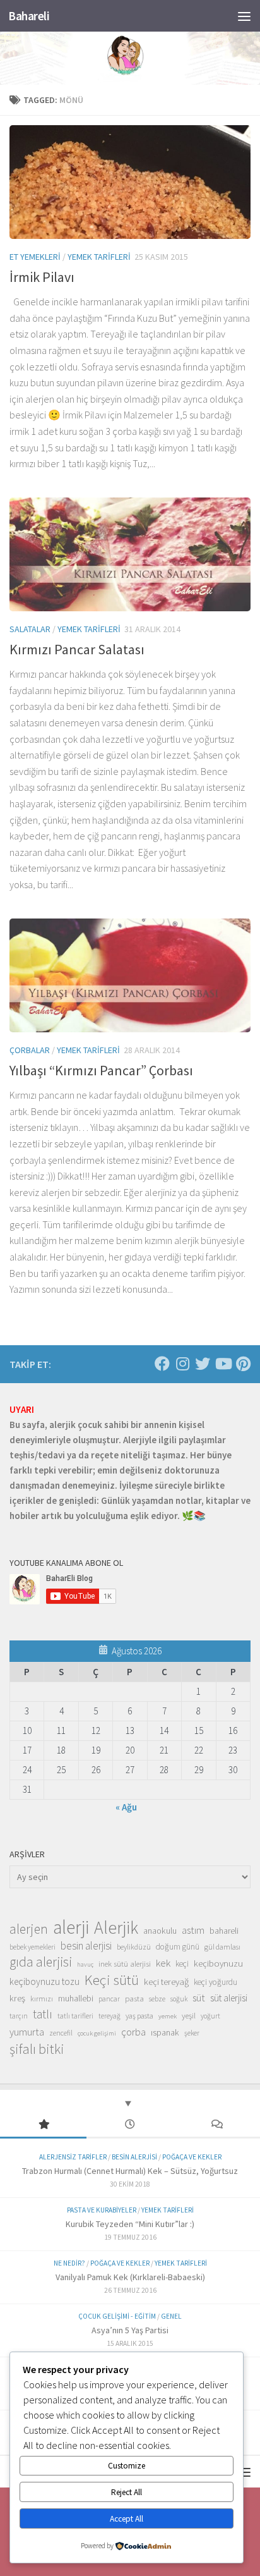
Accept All (127, 2519)
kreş (17, 1998)
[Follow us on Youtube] (223, 1364)
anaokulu (160, 1931)
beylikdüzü (134, 1947)
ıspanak (165, 2032)
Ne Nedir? (69, 2263)
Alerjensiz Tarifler (73, 2157)
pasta (134, 1998)
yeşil (189, 2015)
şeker (192, 2033)
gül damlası (222, 1947)
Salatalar (30, 629)
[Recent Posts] (130, 2125)
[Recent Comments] (217, 2125)
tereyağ (109, 2016)
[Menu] (244, 16)
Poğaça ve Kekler (192, 2157)
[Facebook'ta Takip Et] (162, 1364)
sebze (157, 1999)
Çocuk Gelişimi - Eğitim (117, 2316)
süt (199, 1998)
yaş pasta (139, 2016)
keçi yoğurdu (216, 1982)
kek (163, 1963)
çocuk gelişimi (97, 2033)
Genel (171, 2316)
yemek (168, 2016)
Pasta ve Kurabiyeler (102, 2210)
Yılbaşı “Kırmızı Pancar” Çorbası (101, 1070)
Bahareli (29, 16)
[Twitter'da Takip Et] (203, 1364)
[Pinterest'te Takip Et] (243, 1364)
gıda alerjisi (41, 1962)
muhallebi (76, 1998)
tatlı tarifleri (75, 2016)
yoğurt (210, 2016)
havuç (85, 1964)
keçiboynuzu (218, 1963)
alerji (71, 1927)
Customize (127, 2466)
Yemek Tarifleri (99, 257)
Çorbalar (30, 1050)
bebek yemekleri (32, 1947)
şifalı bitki (37, 2049)
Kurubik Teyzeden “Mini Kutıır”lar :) (130, 2224)
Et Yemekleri (35, 257)
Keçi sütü (112, 1980)
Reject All (127, 2492)
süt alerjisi (229, 1998)
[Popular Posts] (43, 2125)
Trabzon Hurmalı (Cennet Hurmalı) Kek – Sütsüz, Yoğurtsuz (130, 2171)
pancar (109, 1999)
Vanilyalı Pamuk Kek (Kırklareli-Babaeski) (130, 2277)
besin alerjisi (86, 1946)
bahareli (224, 1931)
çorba (133, 2032)
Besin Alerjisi (134, 2157)
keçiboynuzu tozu (44, 1981)
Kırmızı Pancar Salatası (77, 649)
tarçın (19, 2016)
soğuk (179, 1999)
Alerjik (116, 1928)
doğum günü (178, 1947)
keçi (182, 1964)
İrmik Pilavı (42, 277)
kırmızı (42, 1999)
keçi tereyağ (166, 1981)
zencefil (61, 2033)
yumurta (27, 2032)
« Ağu (126, 1807)
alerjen (29, 1929)
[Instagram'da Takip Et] (182, 1364)
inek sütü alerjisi (125, 1963)
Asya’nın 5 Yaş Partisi (130, 2330)
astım (193, 1930)
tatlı (43, 2014)
